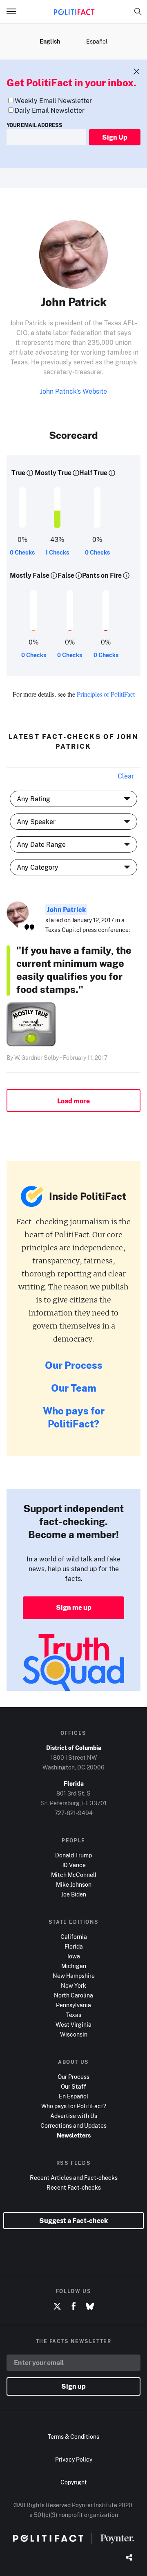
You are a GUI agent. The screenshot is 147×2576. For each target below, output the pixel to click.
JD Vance (74, 1865)
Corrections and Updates (73, 2125)
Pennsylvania (73, 2005)
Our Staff (73, 2086)
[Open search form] (138, 11)
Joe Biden (74, 1894)
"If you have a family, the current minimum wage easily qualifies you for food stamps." (74, 970)
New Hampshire (74, 1976)
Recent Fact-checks (74, 2187)
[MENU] (15, 11)
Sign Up (115, 137)
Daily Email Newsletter (50, 110)
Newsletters (74, 2135)
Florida (74, 1946)
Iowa (74, 1956)
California (74, 1937)
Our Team (74, 1388)
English (50, 41)
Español (97, 41)
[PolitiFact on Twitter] (57, 2306)
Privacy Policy (74, 2459)
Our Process (74, 1365)
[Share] (129, 2558)
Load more (73, 1101)
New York (73, 1985)
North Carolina (73, 1995)
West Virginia (73, 2025)
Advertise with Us (74, 2116)
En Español (73, 2096)
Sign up (73, 2386)
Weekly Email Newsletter (53, 101)
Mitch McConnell (74, 1875)
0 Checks (22, 552)
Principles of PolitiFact (106, 694)
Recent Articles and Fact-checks (74, 2178)
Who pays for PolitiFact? (74, 1417)
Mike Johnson (74, 1884)
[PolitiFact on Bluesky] (90, 2306)
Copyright (74, 2482)
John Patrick (66, 910)
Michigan (74, 1966)
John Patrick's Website (73, 391)
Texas (74, 2015)
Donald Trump (73, 1855)
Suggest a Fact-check (73, 2221)
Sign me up (74, 1607)
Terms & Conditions (73, 2437)
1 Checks (57, 552)
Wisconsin (74, 2034)
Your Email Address (35, 125)
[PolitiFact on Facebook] (73, 2306)
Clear (126, 776)
